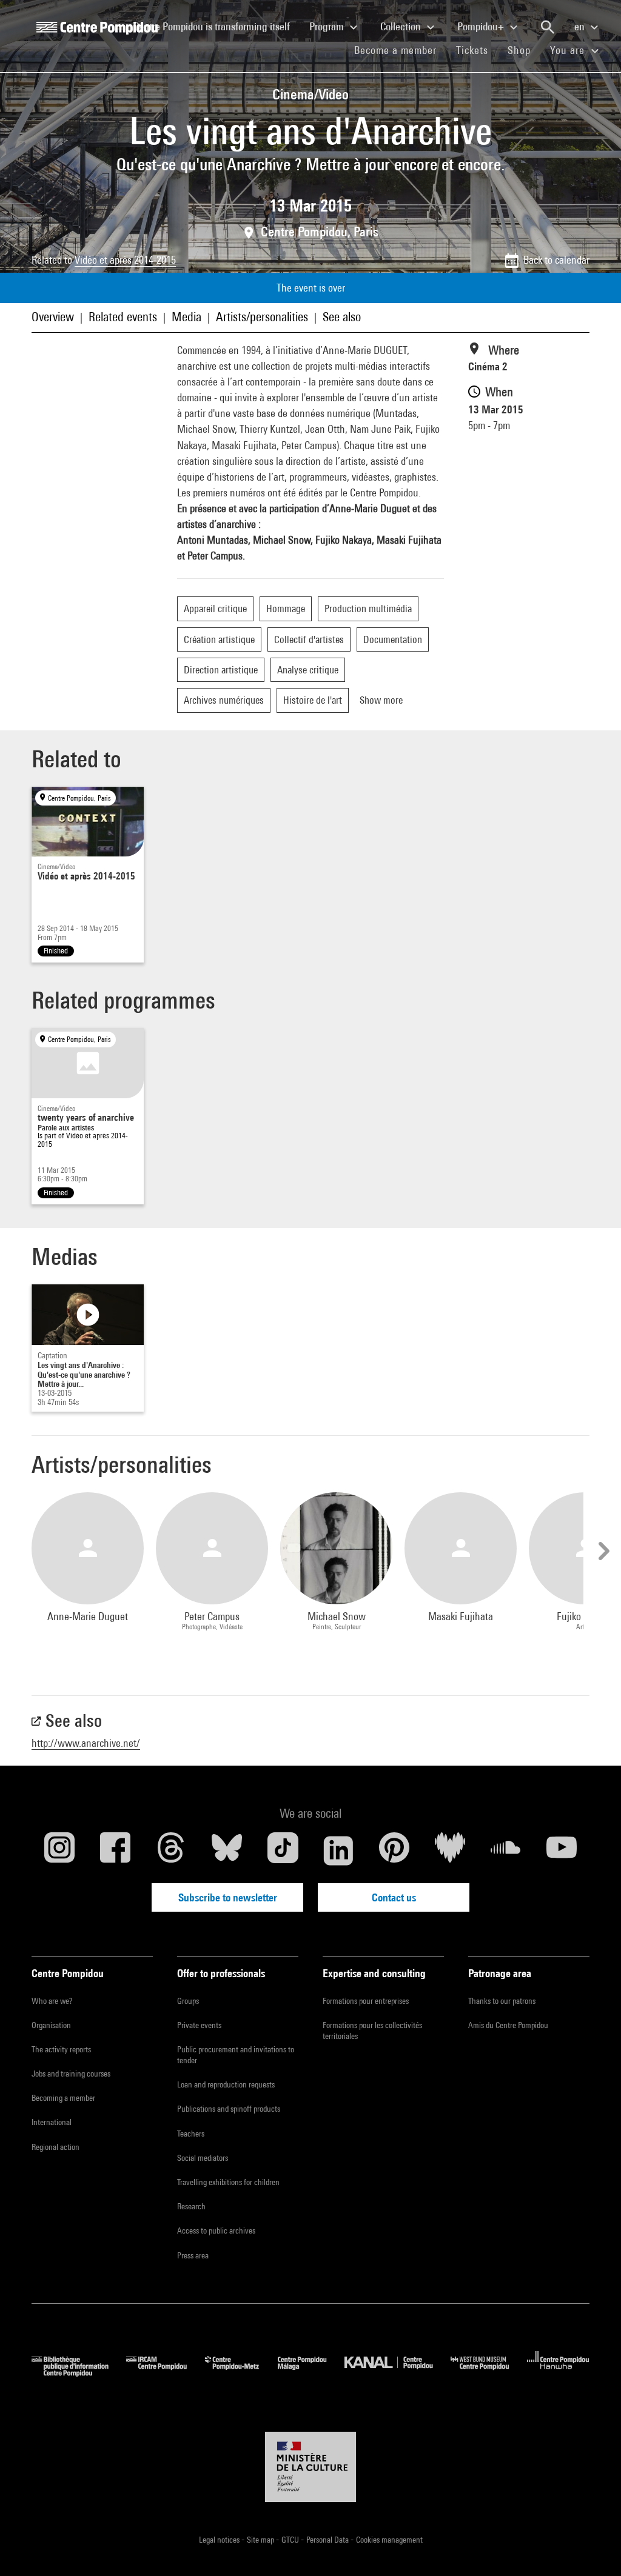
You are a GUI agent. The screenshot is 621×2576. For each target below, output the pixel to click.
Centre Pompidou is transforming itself (217, 26)
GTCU (291, 2540)
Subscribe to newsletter (228, 1897)
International (52, 2122)
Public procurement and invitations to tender (236, 2055)
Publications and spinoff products (229, 2109)
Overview (53, 317)
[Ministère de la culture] (310, 2467)
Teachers (191, 2134)
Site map (261, 2540)
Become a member (400, 50)
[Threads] (171, 1850)
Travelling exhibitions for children (228, 2182)
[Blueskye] (227, 1850)
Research (191, 2206)
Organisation (51, 2025)
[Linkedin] (338, 1850)
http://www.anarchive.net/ (86, 1743)
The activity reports (61, 2049)
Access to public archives (216, 2231)
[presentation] (602, 1551)
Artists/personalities (262, 317)
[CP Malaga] (311, 2373)
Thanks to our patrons (502, 2001)
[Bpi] (79, 2373)
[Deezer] (450, 1850)
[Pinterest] (394, 1850)
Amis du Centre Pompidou (508, 2025)
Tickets (472, 50)
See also (342, 317)
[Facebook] (115, 1850)
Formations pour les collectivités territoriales (372, 2030)
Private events (199, 2025)
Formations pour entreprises (366, 2001)
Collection (402, 26)
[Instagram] (59, 1850)
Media (186, 317)
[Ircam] (166, 2373)
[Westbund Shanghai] (489, 2373)
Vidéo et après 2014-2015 (125, 260)
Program (328, 26)
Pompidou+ (482, 26)
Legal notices (220, 2540)
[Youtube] (562, 1850)
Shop (524, 50)
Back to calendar (556, 260)
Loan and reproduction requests (226, 2084)
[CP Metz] (241, 2373)
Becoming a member (63, 2098)
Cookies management (389, 2540)
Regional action (55, 2147)
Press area (193, 2255)
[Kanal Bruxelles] (398, 2373)
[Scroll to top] (592, 2548)
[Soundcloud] (506, 1850)
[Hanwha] (558, 2373)
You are (569, 50)
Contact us (394, 1897)
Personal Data (328, 2540)
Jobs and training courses (71, 2074)
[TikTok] (283, 1850)
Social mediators (203, 2158)
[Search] (548, 27)
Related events (123, 317)
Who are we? (52, 2001)
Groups (188, 2001)
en (581, 26)
